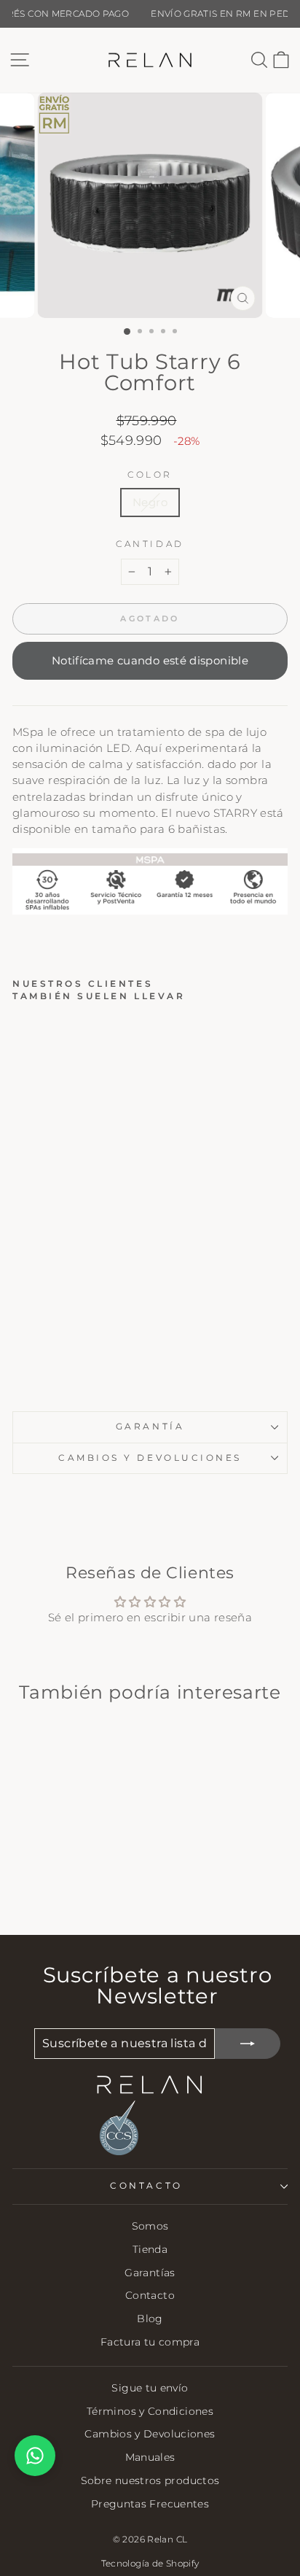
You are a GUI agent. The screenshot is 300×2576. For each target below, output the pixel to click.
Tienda (150, 2249)
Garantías (150, 2273)
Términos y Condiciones (150, 2411)
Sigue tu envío (150, 2388)
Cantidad (150, 544)
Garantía (150, 1427)
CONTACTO (146, 2186)
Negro (150, 503)
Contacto (150, 2295)
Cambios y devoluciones (150, 1458)
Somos (150, 2226)
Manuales (150, 2457)
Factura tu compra (150, 2342)
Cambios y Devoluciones (150, 2434)
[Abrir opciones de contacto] (35, 2456)
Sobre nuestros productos (150, 2480)
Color (150, 475)
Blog (150, 2319)
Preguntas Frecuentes (150, 2504)
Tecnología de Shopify (150, 2563)
